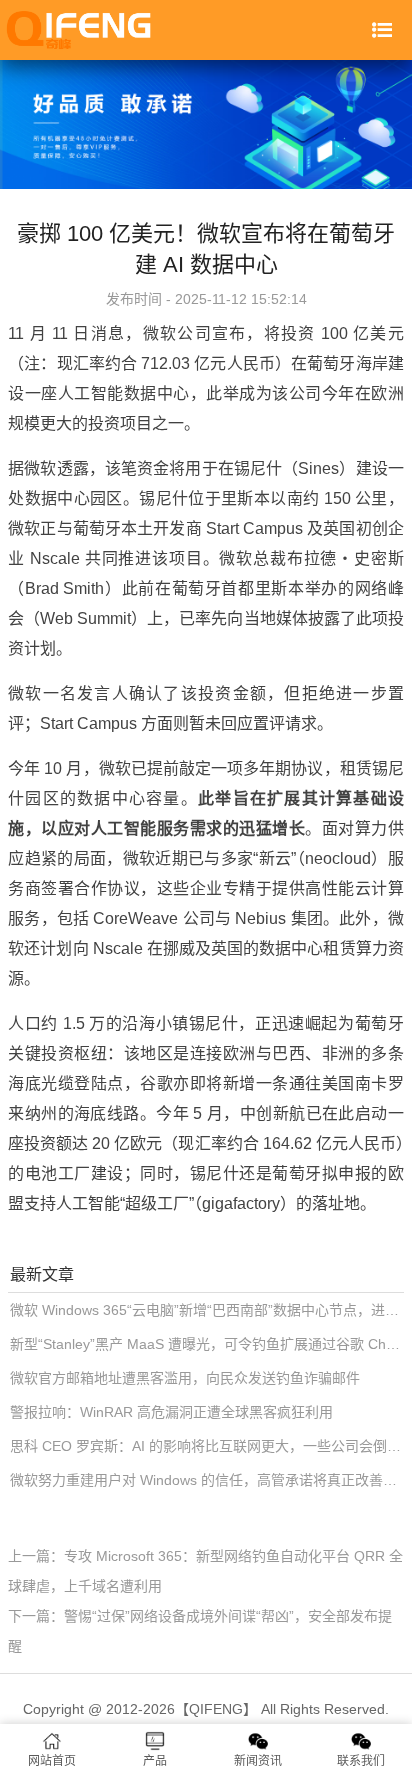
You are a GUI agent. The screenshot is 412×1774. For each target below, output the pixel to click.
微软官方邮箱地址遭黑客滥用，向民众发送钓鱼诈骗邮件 (185, 1378)
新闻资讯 (258, 1761)
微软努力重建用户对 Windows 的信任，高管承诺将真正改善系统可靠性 (207, 1480)
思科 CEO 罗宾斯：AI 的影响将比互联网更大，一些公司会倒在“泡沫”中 (207, 1446)
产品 (155, 1761)
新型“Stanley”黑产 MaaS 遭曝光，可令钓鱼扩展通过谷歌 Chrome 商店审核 (207, 1344)
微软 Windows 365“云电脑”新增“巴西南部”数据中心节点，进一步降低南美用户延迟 (207, 1310)
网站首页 (52, 1761)
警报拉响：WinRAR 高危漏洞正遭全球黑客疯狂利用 (171, 1412)
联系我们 (361, 1761)
